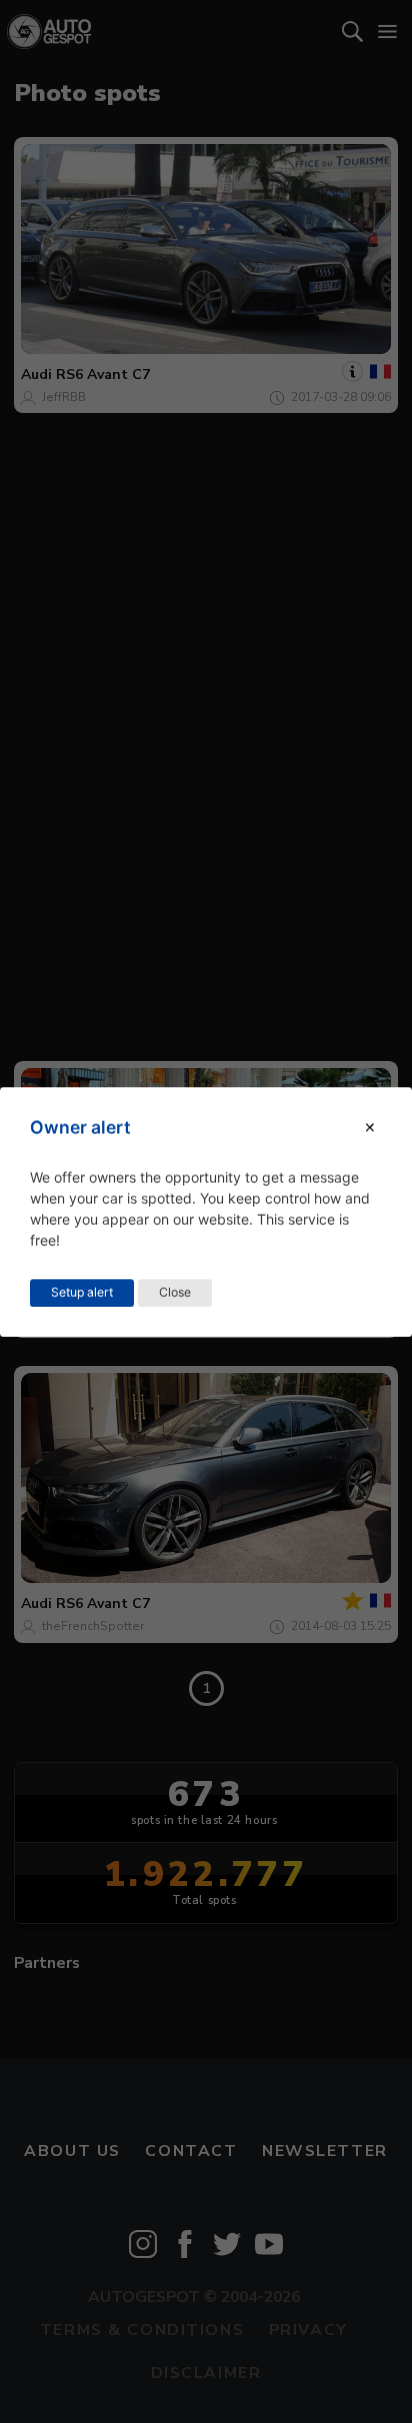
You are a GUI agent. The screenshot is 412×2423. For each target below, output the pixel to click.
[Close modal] (370, 1127)
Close (175, 1291)
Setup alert (82, 1291)
